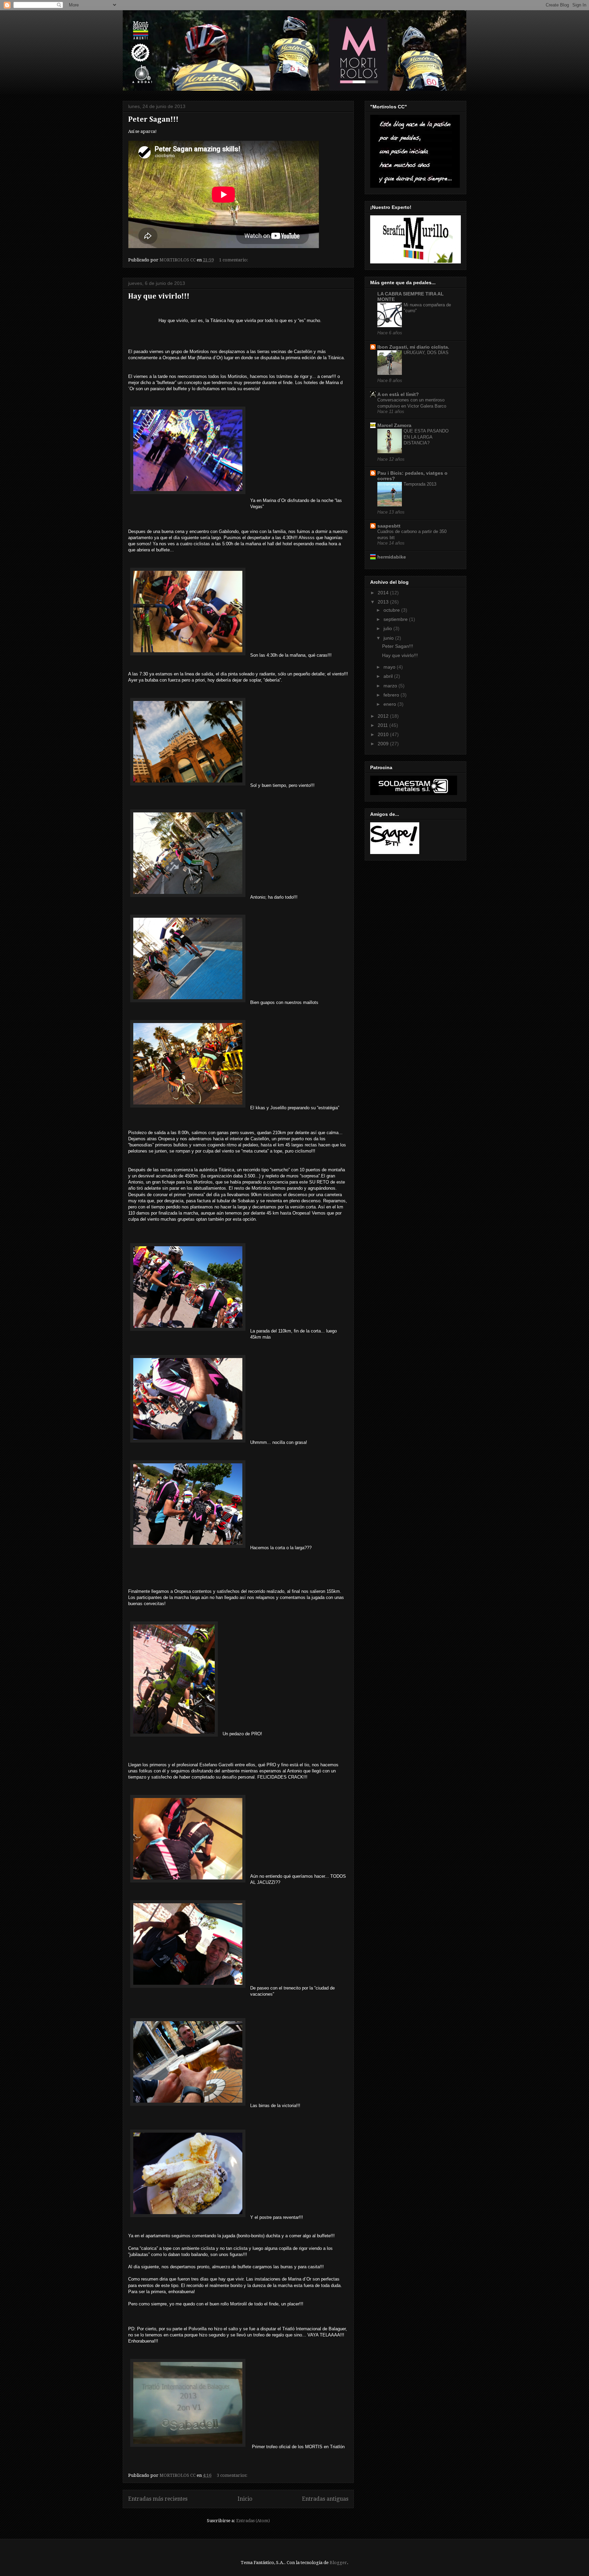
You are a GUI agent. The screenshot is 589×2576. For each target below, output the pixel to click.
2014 (384, 593)
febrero (392, 695)
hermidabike (392, 557)
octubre (392, 610)
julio (388, 628)
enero (390, 704)
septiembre (396, 619)
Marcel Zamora (394, 425)
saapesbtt (389, 526)
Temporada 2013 (420, 484)
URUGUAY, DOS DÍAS (426, 353)
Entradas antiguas (325, 2499)
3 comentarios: (233, 2475)
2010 (384, 734)
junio (389, 638)
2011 (383, 725)
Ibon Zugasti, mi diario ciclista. (413, 347)
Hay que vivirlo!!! (159, 296)
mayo (390, 667)
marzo (391, 686)
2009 (384, 744)
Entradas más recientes (158, 2499)
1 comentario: (234, 260)
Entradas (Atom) (253, 2521)
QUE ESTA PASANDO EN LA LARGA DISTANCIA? (426, 437)
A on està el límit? (398, 394)
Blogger (338, 2563)
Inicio (245, 2499)
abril (389, 676)
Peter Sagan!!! (153, 120)
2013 (384, 602)
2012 (384, 716)
